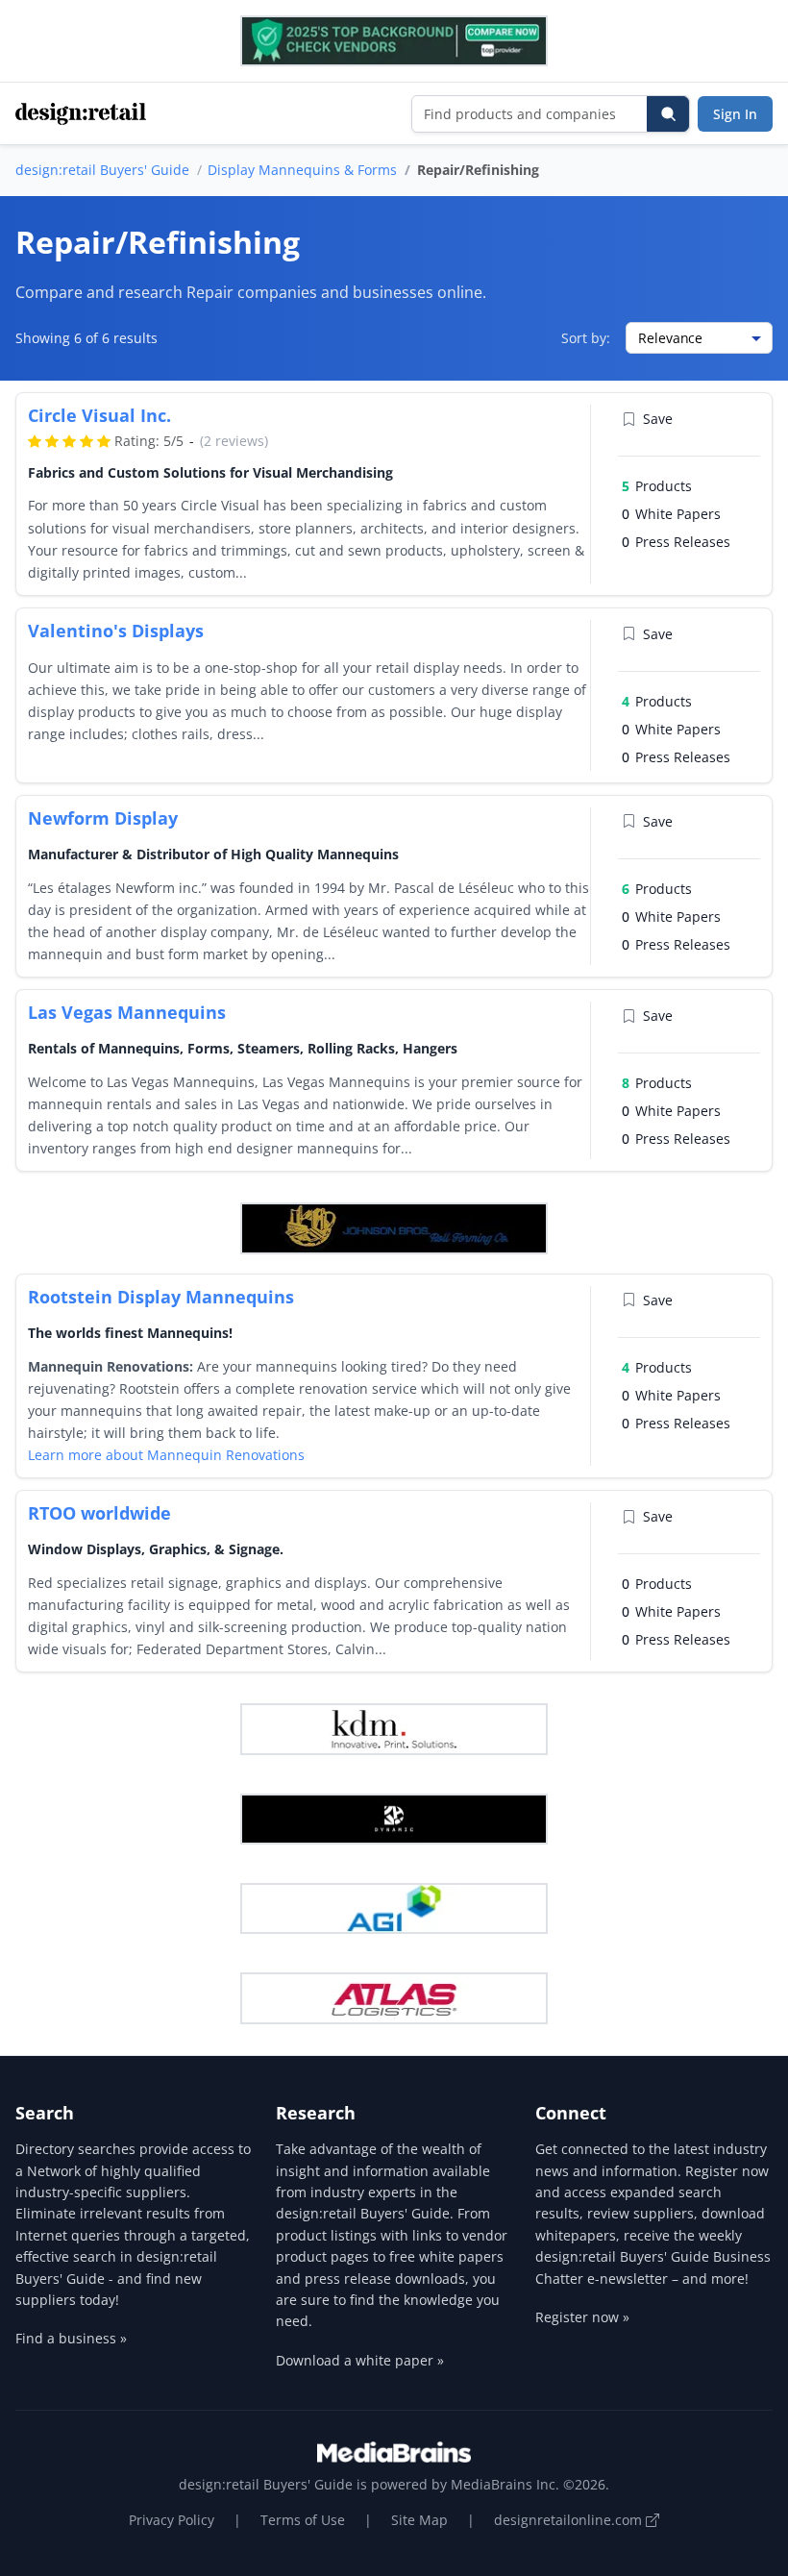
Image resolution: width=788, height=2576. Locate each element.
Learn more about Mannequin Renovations (166, 1455)
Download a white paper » (360, 2360)
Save (658, 419)
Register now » (582, 2317)
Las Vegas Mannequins (127, 1012)
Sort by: (586, 338)
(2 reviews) (234, 441)
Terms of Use (303, 2520)
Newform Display (103, 818)
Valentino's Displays (116, 631)
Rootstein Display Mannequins (161, 1297)
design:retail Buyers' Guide (102, 170)
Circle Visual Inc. (99, 415)
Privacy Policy (172, 2520)
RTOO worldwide (99, 1513)
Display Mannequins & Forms (302, 170)
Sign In (735, 114)
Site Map (419, 2520)
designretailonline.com (570, 2520)
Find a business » (71, 2338)
